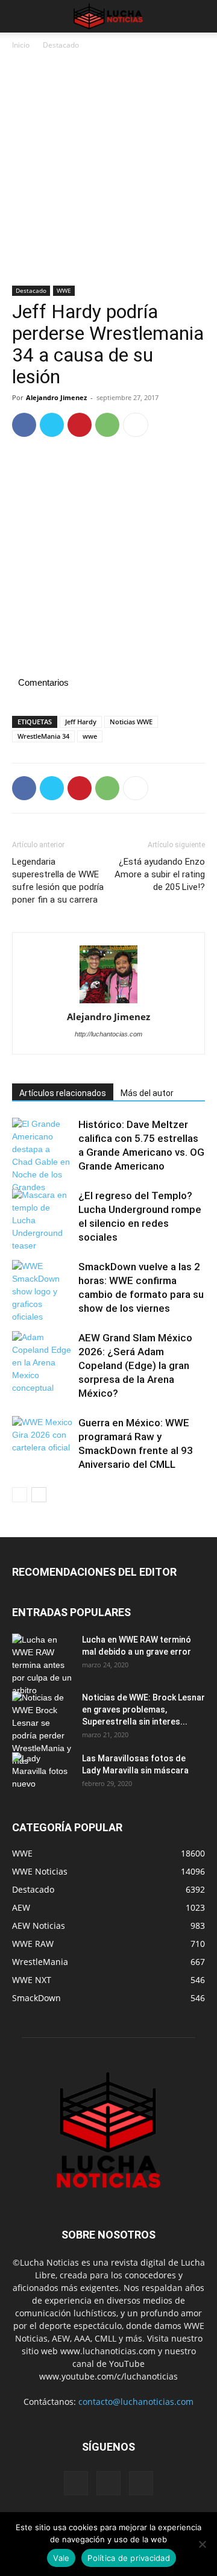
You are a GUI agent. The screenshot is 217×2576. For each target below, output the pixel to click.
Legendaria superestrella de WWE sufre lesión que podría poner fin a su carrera (58, 881)
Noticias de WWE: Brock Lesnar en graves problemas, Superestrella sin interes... (143, 1709)
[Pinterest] (80, 425)
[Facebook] (24, 425)
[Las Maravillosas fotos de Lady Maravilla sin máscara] (42, 1773)
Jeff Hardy (81, 722)
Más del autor (147, 1093)
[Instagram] (108, 2483)
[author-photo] (108, 975)
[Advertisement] (108, 172)
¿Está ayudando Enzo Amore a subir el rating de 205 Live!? (160, 874)
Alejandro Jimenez (56, 397)
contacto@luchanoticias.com (136, 2402)
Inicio (21, 45)
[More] (136, 425)
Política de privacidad (129, 2558)
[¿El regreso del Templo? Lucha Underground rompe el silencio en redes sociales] (42, 1221)
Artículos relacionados (63, 1093)
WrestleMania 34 (43, 736)
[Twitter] (52, 425)
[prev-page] (20, 1495)
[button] (20, 16)
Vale (61, 2558)
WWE (64, 290)
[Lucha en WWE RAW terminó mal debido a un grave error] (42, 1665)
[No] (202, 2544)
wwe (90, 736)
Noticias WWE (131, 722)
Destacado (61, 45)
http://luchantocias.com (108, 1034)
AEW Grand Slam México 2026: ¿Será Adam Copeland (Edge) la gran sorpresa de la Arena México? (135, 1365)
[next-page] (39, 1495)
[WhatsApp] (107, 425)
